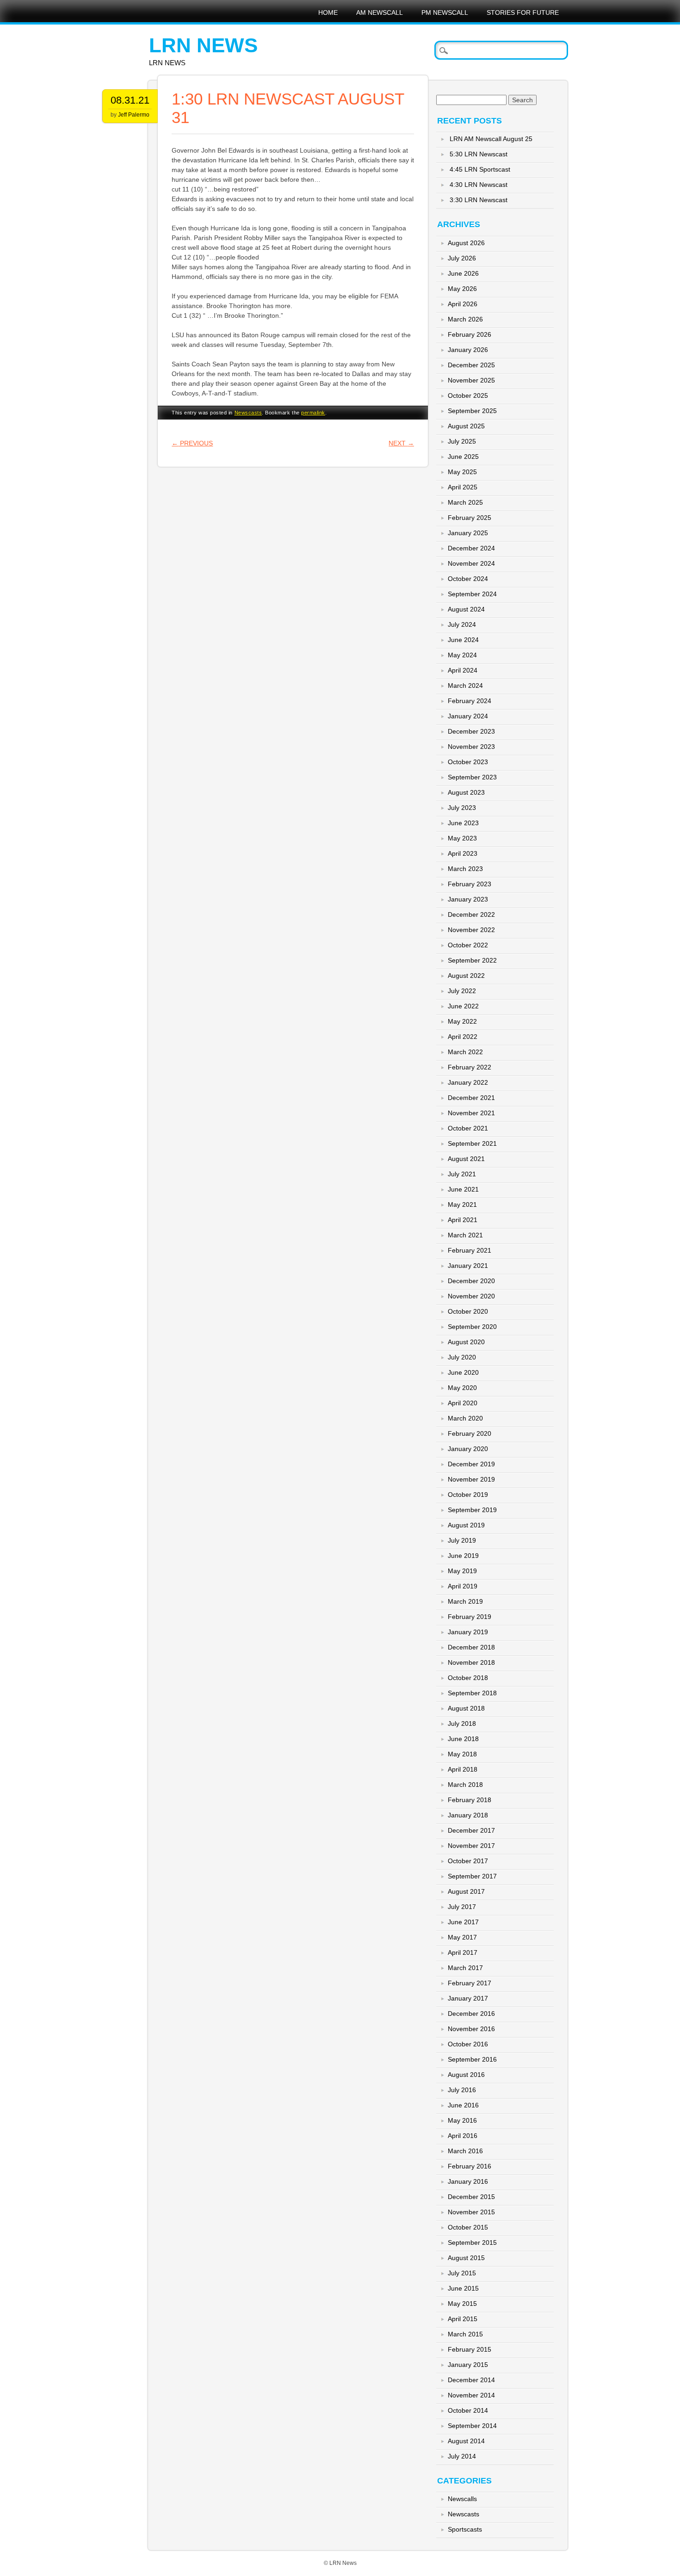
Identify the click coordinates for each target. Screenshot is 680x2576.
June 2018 (463, 1739)
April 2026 (463, 304)
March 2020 (465, 1418)
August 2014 (466, 2441)
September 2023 (472, 777)
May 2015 (462, 2304)
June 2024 (463, 640)
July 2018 (462, 1724)
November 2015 (471, 2212)
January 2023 (468, 899)
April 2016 (463, 2136)
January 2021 (468, 1266)
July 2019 (462, 1540)
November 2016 (471, 2029)
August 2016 (466, 2075)
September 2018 (472, 1693)
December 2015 (471, 2197)
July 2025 (462, 441)
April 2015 (463, 2319)
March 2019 (465, 1601)
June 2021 (463, 1189)
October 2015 (468, 2227)
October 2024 (468, 579)
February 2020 (470, 1433)
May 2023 (462, 838)
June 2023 (463, 823)
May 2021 (462, 1205)
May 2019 (462, 1571)
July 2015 (462, 2273)
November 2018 (471, 1662)
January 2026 (468, 350)
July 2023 (462, 808)
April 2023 (463, 853)
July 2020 (462, 1357)
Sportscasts (465, 2529)
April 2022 (463, 1037)
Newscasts (248, 413)
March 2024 (465, 686)
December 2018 (471, 1647)
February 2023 (470, 884)
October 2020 (468, 1311)
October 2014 (468, 2410)
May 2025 (462, 472)
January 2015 (468, 2365)
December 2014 (471, 2380)
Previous (192, 443)
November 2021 (471, 1113)
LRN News (203, 45)
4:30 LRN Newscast (479, 185)
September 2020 (472, 1327)
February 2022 (470, 1067)
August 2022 (466, 976)
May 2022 (462, 1021)
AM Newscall (380, 12)
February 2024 (470, 701)
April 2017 (463, 1952)
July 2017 (462, 1907)
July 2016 (462, 2090)
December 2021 (471, 1098)
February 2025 (470, 518)
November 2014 (471, 2395)
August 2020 (466, 1342)
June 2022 (463, 1006)
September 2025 (472, 411)
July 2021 (462, 1174)
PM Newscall (445, 12)
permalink (313, 413)
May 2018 (462, 1754)
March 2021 (465, 1235)
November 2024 (471, 563)
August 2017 (466, 1891)
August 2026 (466, 243)
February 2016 (470, 2166)
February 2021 (470, 1250)
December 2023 (471, 731)
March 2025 (465, 502)
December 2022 (471, 914)
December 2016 (471, 2014)
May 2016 (462, 2120)
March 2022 (465, 1052)
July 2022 (462, 991)
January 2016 (468, 2181)
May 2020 (462, 1388)
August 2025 (466, 426)
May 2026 (462, 289)
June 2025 (463, 457)
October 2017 (468, 1861)
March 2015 (465, 2334)
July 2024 (462, 624)
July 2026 (462, 258)
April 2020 (463, 1403)
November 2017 (471, 1846)
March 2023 (465, 869)
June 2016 (463, 2105)
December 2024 (471, 548)
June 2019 (463, 1556)
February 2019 (470, 1617)
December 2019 (471, 1464)
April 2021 (463, 1220)
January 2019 (468, 1632)
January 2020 (468, 1449)
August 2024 (466, 609)
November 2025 (471, 380)
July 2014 (462, 2456)
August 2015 (466, 2258)
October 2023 (468, 762)
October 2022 (468, 945)
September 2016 (472, 2059)
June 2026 (463, 273)
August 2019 (466, 1525)
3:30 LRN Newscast (479, 200)
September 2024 (472, 594)
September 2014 (472, 2426)
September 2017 (472, 1876)
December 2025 (471, 365)
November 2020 (471, 1296)
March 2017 (465, 1968)
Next (401, 443)
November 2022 (471, 930)
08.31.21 (130, 100)
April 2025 (463, 487)
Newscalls (462, 2499)
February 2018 (470, 1800)
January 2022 (468, 1082)
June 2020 (463, 1372)
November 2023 (471, 747)
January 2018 (468, 1815)
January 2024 (468, 716)
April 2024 (463, 670)
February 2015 (470, 2349)
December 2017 (471, 1830)
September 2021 (472, 1143)
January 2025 (468, 533)
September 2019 (472, 1510)
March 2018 (465, 1785)
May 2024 (462, 655)
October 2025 (468, 395)
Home (328, 12)
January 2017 (468, 1998)
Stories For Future (523, 12)
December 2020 (471, 1281)
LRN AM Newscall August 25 (491, 139)
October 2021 (468, 1128)
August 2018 (466, 1708)
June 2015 (463, 2288)
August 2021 (466, 1159)
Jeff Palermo (134, 115)
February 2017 (470, 1983)
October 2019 (468, 1495)
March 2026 (465, 319)
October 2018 (468, 1678)
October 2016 (468, 2044)
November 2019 (471, 1479)
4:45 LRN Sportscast (480, 169)
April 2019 (463, 1586)
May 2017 (462, 1937)
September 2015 (472, 2242)
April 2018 (463, 1769)
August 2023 (466, 792)
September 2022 (472, 960)
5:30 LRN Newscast (479, 154)
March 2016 (465, 2151)
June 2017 (463, 1922)
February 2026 (470, 334)
